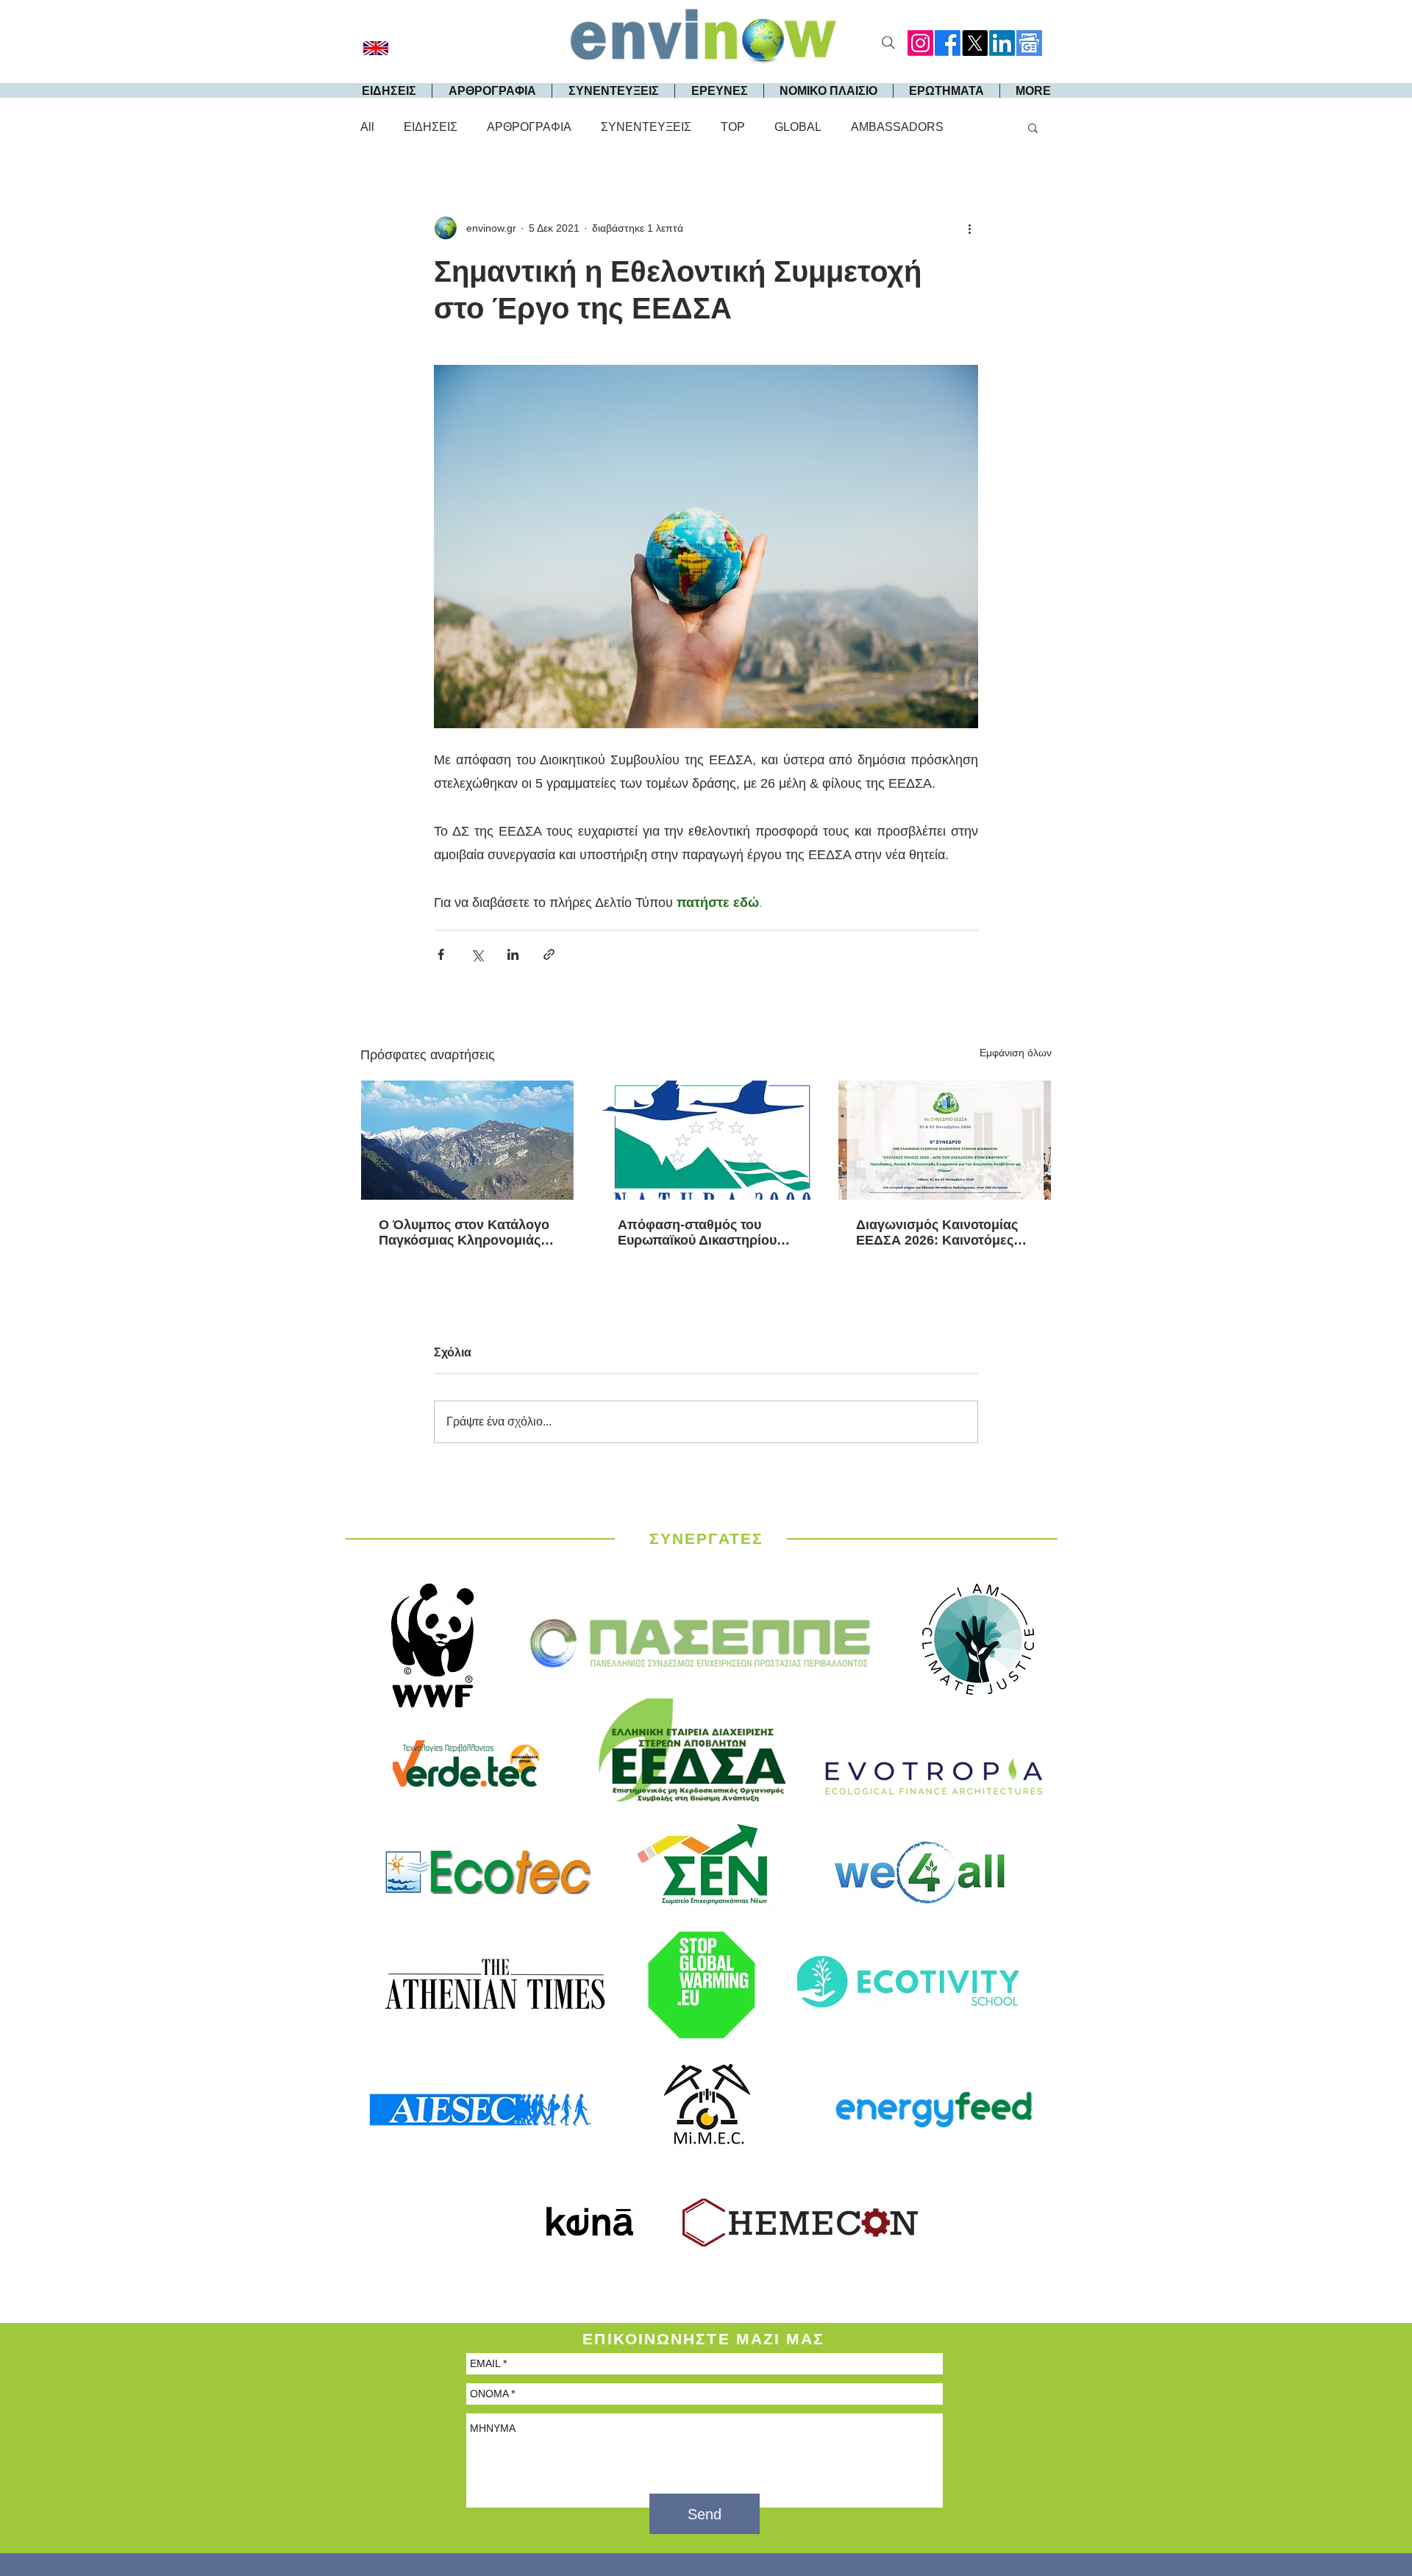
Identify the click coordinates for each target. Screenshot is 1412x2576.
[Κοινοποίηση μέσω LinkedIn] (513, 954)
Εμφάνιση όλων (1016, 1053)
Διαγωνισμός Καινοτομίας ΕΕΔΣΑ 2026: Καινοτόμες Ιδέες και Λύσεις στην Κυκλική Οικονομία (937, 1233)
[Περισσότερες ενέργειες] (969, 228)
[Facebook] (948, 43)
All (367, 127)
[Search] (888, 43)
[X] (975, 43)
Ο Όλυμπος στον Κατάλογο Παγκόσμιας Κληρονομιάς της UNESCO (464, 1233)
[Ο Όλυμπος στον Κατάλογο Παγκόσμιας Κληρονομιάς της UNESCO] (467, 1140)
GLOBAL (798, 127)
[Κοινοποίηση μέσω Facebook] (441, 954)
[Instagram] (920, 43)
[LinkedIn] (1002, 43)
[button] (1033, 127)
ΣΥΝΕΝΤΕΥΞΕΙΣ (646, 127)
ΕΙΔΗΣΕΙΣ (431, 127)
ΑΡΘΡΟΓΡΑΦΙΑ (529, 127)
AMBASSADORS (897, 127)
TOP (733, 127)
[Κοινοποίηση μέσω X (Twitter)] (477, 954)
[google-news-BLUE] (1029, 43)
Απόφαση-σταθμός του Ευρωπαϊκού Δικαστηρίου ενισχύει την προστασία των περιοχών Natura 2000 (706, 1233)
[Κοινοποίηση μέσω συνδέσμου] (549, 954)
